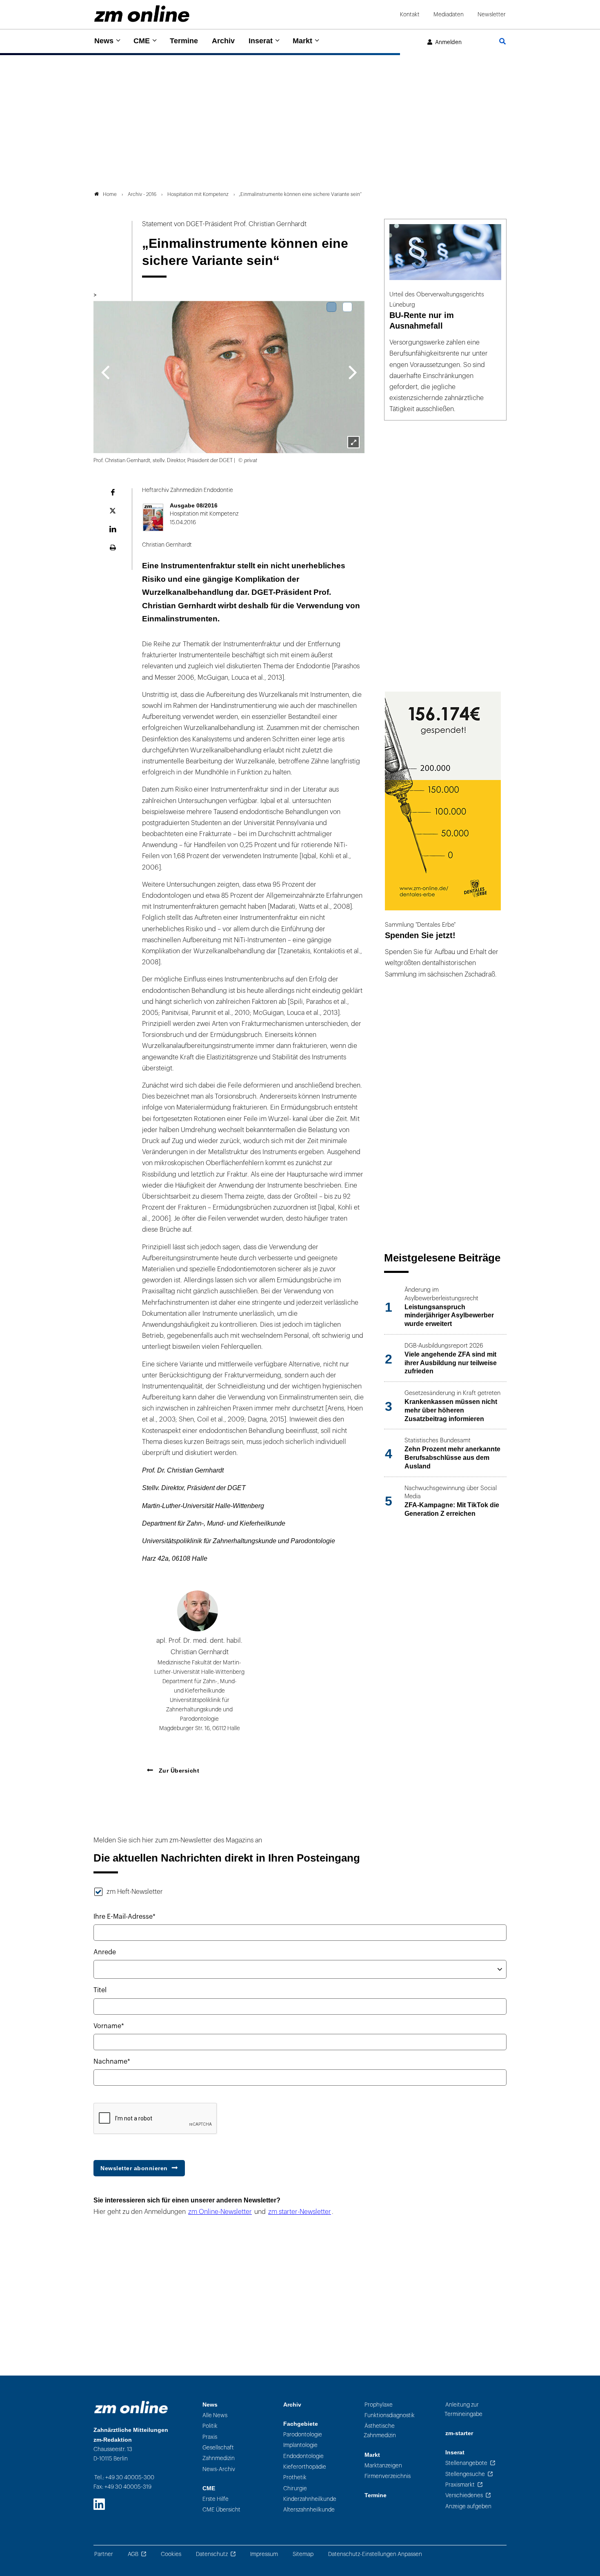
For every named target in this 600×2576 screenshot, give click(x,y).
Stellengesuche (465, 2474)
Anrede (105, 1952)
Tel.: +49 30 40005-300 (124, 2477)
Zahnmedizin (219, 2458)
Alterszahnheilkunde (309, 2510)
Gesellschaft (218, 2448)
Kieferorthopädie (305, 2467)
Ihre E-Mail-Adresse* (124, 1917)
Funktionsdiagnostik (390, 2415)
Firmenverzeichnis (388, 2476)
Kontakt (410, 14)
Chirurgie (295, 2488)
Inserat (261, 41)
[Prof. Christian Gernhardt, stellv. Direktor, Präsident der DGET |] (353, 442)
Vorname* (109, 2026)
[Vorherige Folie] (105, 371)
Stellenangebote (466, 2463)
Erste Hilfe (216, 2499)
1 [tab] (331, 307)
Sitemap (303, 2554)
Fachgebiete (301, 2424)
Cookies (171, 2554)
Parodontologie (303, 2435)
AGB (133, 2554)
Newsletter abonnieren (134, 2168)
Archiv (223, 41)
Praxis (210, 2437)
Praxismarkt (460, 2485)
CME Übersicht (221, 2510)
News (104, 41)
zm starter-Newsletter (300, 2212)
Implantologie (300, 2445)
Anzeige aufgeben (468, 2506)
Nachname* (112, 2062)
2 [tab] (347, 307)
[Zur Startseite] (142, 14)
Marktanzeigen (383, 2466)
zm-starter (459, 2433)
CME (142, 41)
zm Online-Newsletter (220, 2212)
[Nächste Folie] (353, 371)
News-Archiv (219, 2469)
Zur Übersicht (178, 1771)
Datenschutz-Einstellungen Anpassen (375, 2554)
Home (110, 194)
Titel (100, 1990)
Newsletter (492, 14)
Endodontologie (303, 2456)
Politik (210, 2426)
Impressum (264, 2554)
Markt (302, 41)
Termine (184, 41)
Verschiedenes (464, 2495)
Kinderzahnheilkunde (310, 2499)
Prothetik (295, 2477)
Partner (104, 2554)
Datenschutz (212, 2554)
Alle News (215, 2415)
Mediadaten (449, 14)
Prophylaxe (379, 2405)
